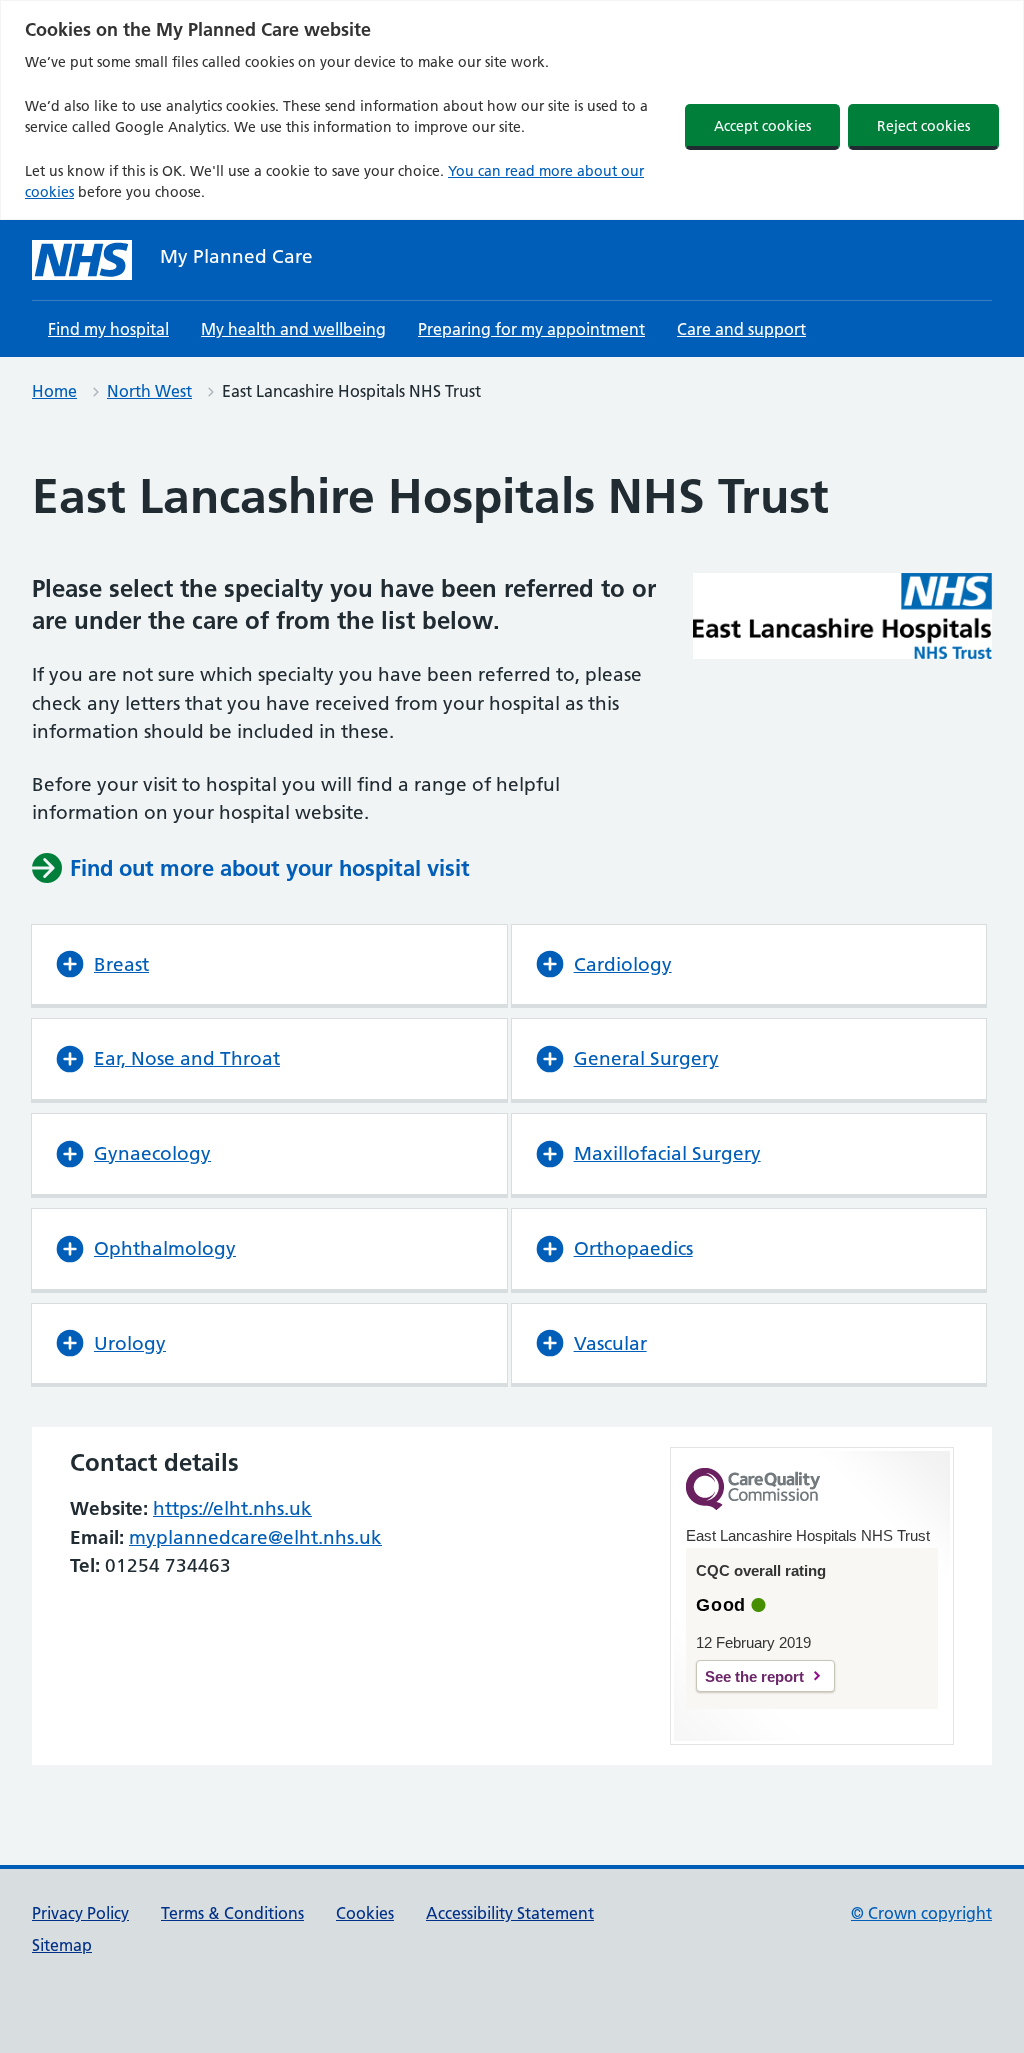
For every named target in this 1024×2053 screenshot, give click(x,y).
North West (149, 391)
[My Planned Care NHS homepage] (82, 260)
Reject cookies (923, 126)
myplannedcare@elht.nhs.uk (255, 1537)
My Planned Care (236, 256)
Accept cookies (762, 126)
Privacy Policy (80, 1913)
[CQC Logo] (753, 1505)
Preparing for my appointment (531, 329)
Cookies (365, 1913)
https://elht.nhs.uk (232, 1508)
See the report (754, 1676)
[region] (512, 110)
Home (54, 391)
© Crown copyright (921, 1913)
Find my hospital (108, 329)
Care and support (741, 329)
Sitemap (62, 1945)
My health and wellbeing (293, 329)
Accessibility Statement (510, 1913)
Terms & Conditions (232, 1913)
